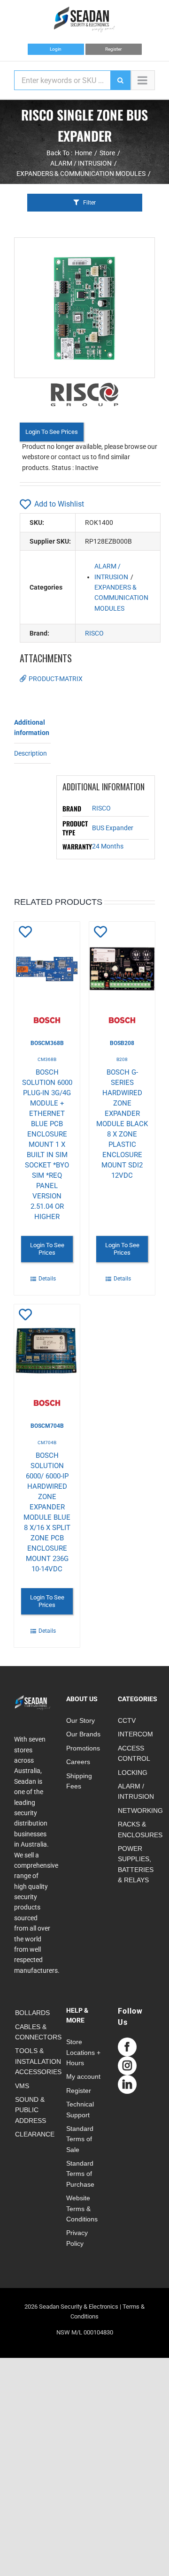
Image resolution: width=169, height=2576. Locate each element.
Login (56, 49)
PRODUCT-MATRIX (56, 679)
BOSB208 (122, 1043)
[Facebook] (127, 2047)
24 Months (108, 846)
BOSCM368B (47, 1043)
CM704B (47, 1443)
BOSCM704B (47, 1426)
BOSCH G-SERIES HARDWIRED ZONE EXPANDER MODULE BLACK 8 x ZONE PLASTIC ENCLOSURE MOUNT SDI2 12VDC (122, 1124)
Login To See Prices (52, 432)
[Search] (120, 80)
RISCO (94, 633)
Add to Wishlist (59, 504)
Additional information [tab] (32, 727)
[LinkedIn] (127, 2084)
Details (47, 1279)
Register (113, 49)
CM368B (47, 1059)
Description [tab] (31, 753)
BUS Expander (113, 828)
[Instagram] (127, 2066)
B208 (122, 1059)
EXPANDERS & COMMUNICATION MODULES (121, 598)
